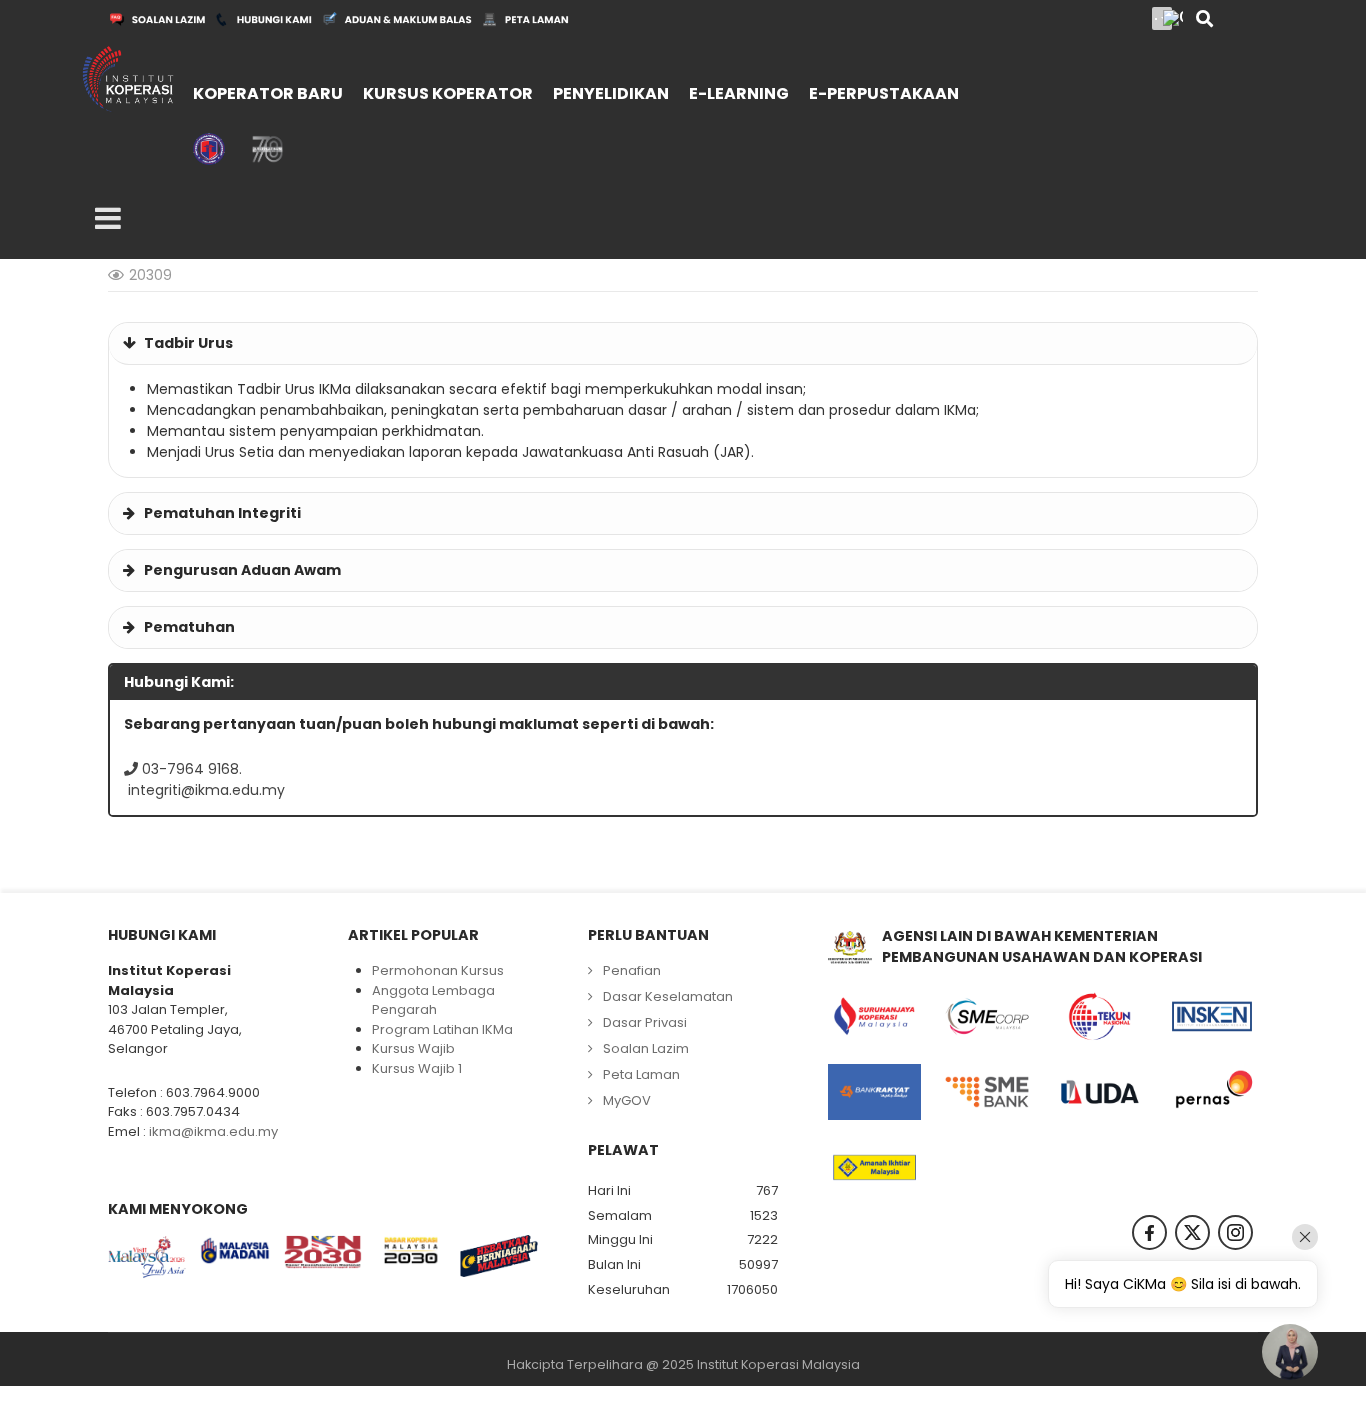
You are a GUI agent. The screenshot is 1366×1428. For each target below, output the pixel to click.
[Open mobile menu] (108, 219)
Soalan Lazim (646, 1048)
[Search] (1204, 20)
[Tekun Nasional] (1099, 1017)
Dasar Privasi (645, 1022)
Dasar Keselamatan (668, 996)
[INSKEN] (1212, 1017)
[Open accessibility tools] (1173, 18)
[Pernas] (1212, 1092)
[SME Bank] (987, 1092)
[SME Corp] (987, 1017)
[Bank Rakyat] (874, 1092)
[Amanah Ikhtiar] (874, 1168)
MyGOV (627, 1100)
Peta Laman (641, 1074)
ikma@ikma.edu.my (213, 1131)
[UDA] (1099, 1092)
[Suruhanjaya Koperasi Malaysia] (874, 1017)
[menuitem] (262, 81)
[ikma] (128, 78)
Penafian (632, 970)
